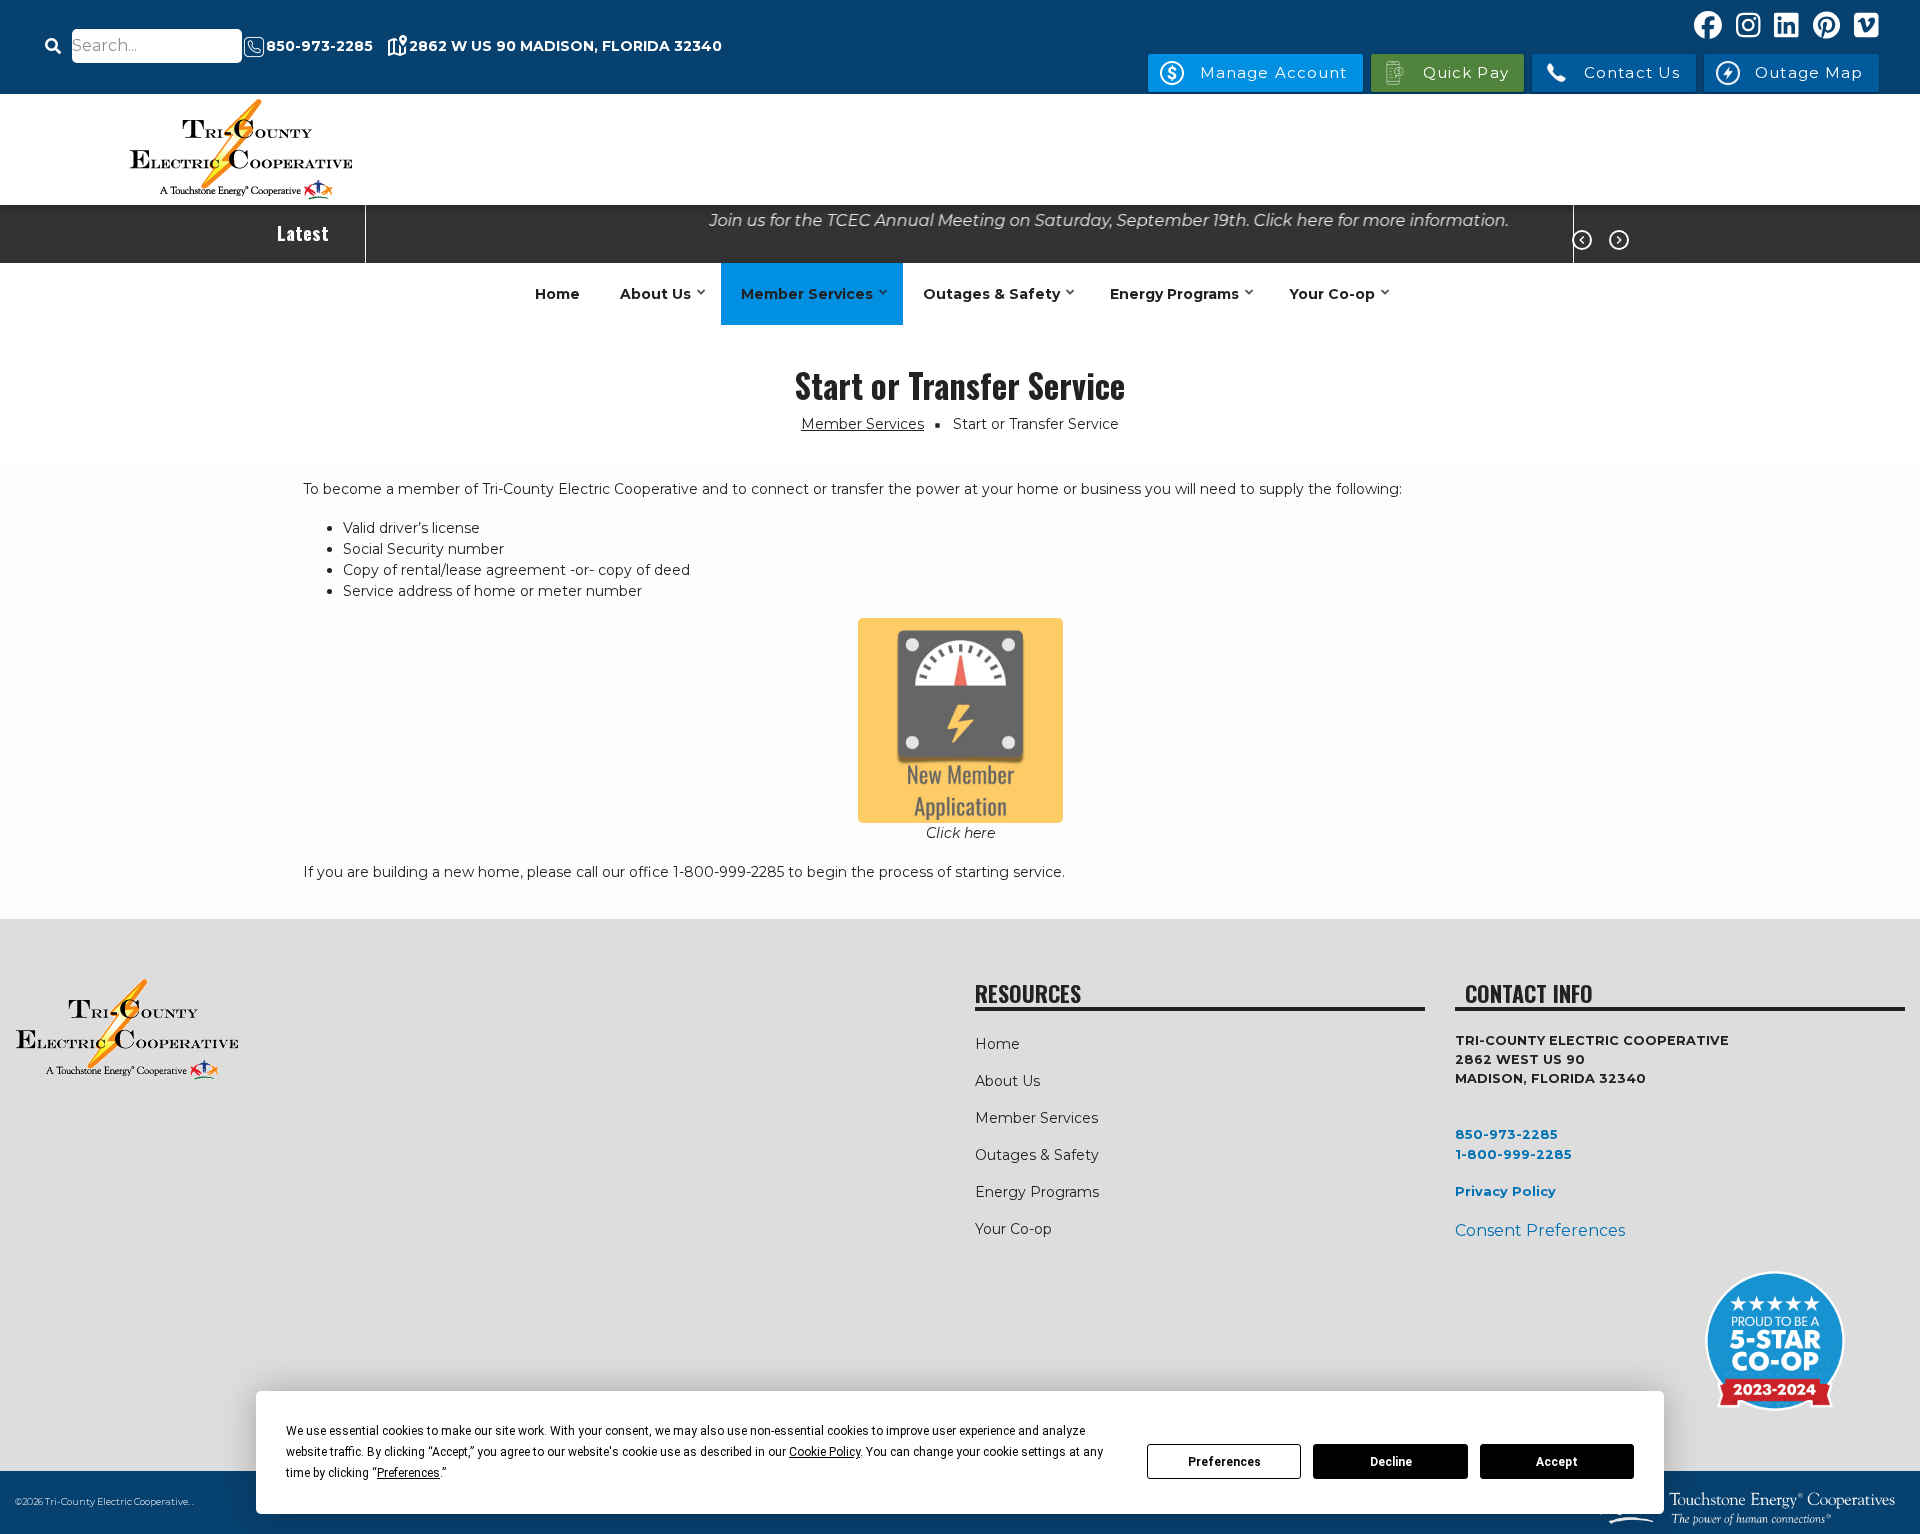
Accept (1557, 1462)
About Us (650, 305)
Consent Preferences (1540, 1230)
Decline (1391, 1462)
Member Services (802, 305)
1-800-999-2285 (1513, 1154)
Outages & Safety (986, 305)
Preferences (1224, 1462)
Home (557, 294)
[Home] (240, 149)
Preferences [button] (408, 1473)
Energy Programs (1169, 305)
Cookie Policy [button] (824, 1452)
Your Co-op (1327, 305)
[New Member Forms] (960, 720)
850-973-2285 (1506, 1134)
